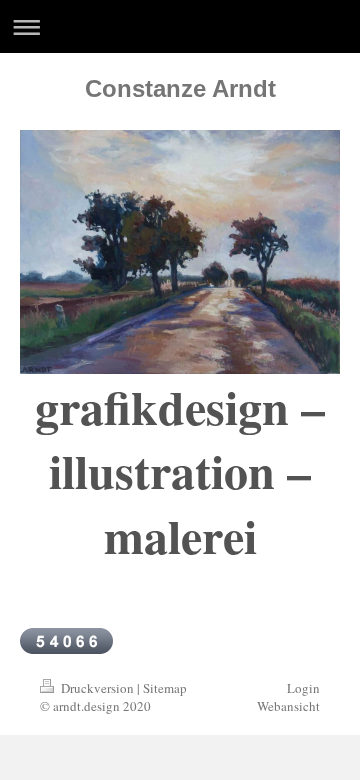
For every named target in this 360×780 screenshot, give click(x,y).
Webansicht (288, 706)
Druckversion (97, 688)
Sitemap (165, 688)
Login (303, 688)
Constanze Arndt (180, 88)
